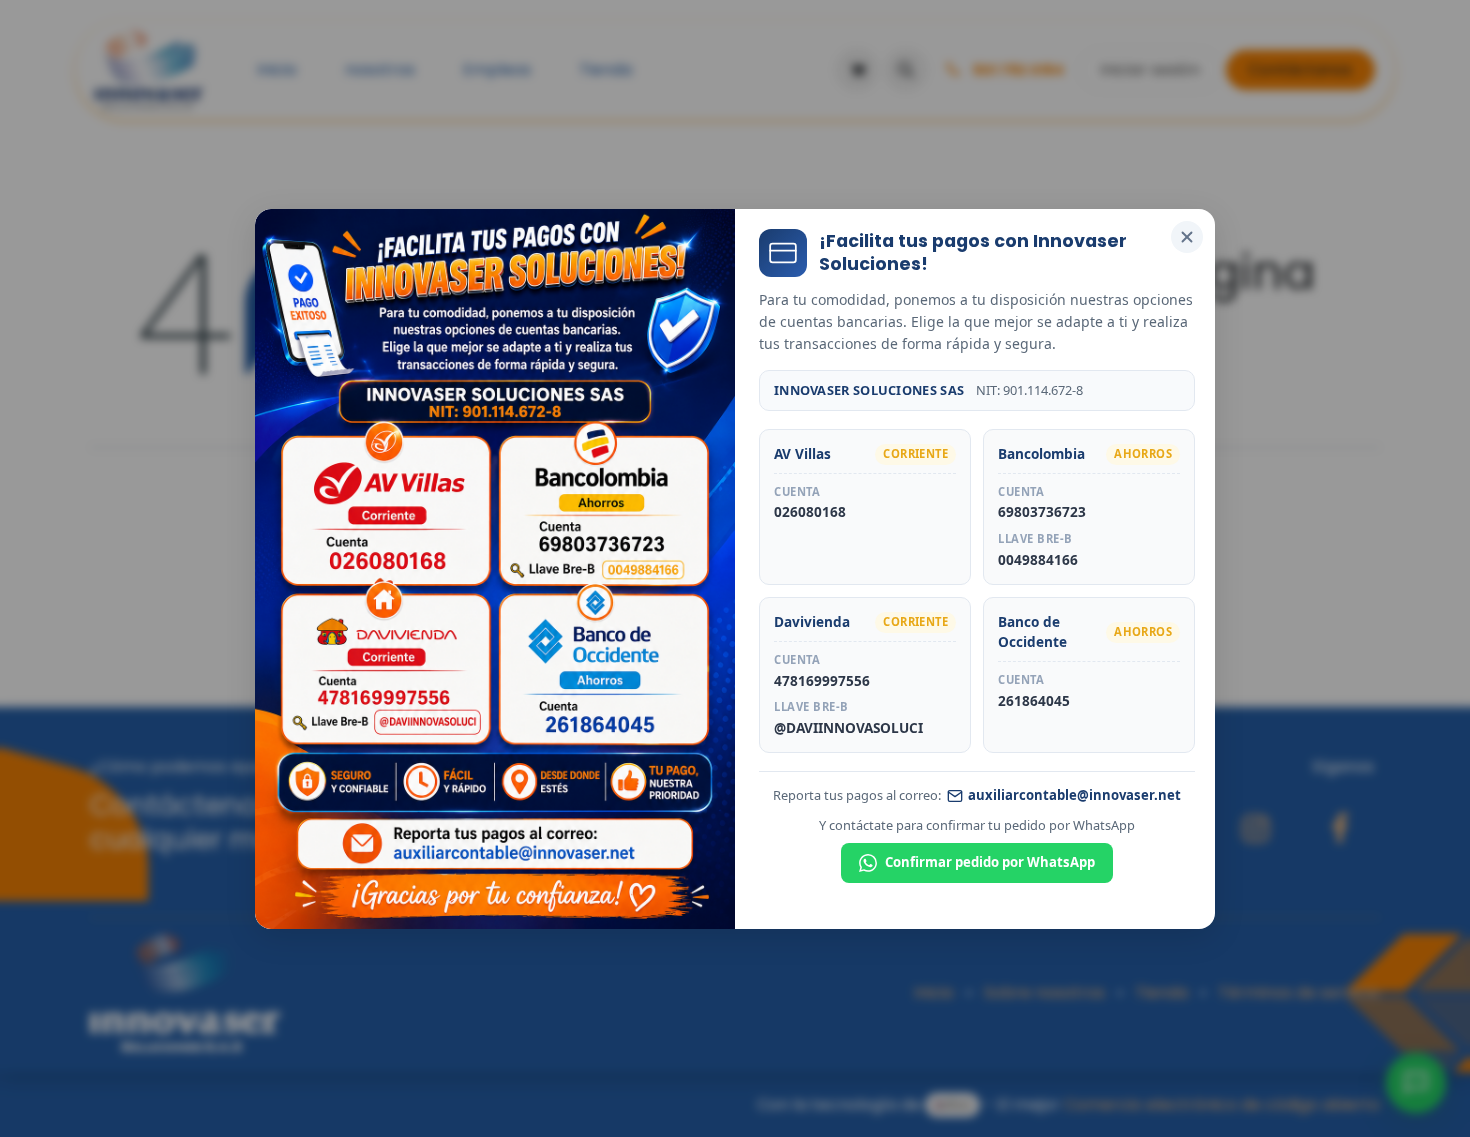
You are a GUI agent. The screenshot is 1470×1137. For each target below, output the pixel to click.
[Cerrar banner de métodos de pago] (1187, 237)
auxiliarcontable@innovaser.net (1074, 795)
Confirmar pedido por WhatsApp (990, 862)
